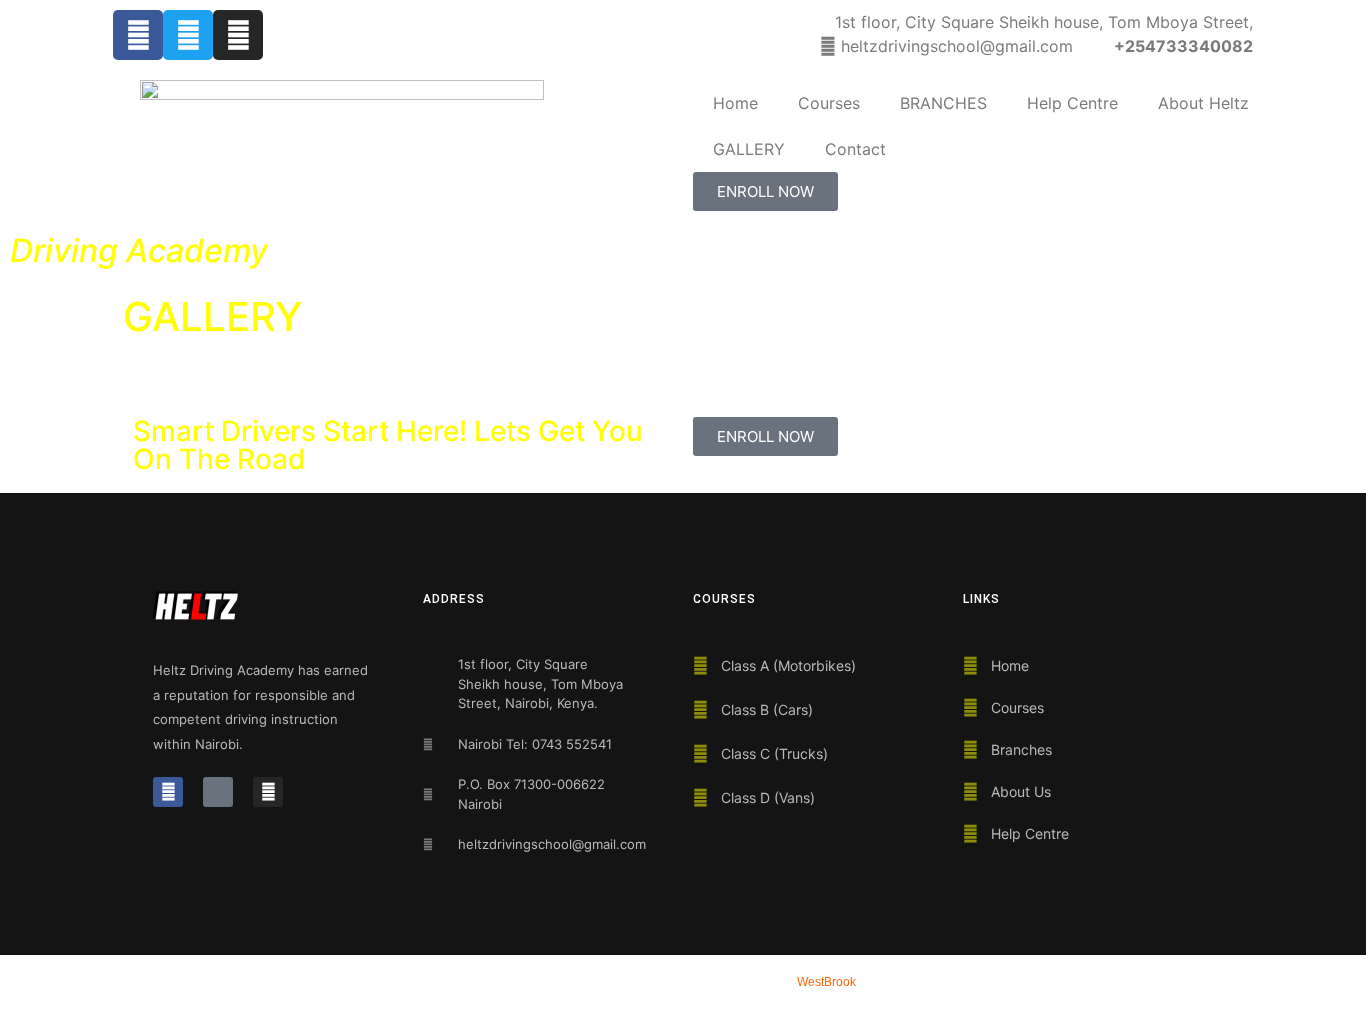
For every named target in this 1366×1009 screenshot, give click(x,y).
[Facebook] (168, 792)
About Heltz (1203, 103)
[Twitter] (188, 35)
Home (735, 103)
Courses (829, 103)
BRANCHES (943, 103)
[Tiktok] (218, 792)
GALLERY (749, 149)
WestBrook (826, 982)
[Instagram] (238, 35)
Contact (855, 149)
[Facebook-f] (138, 35)
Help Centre (1072, 103)
